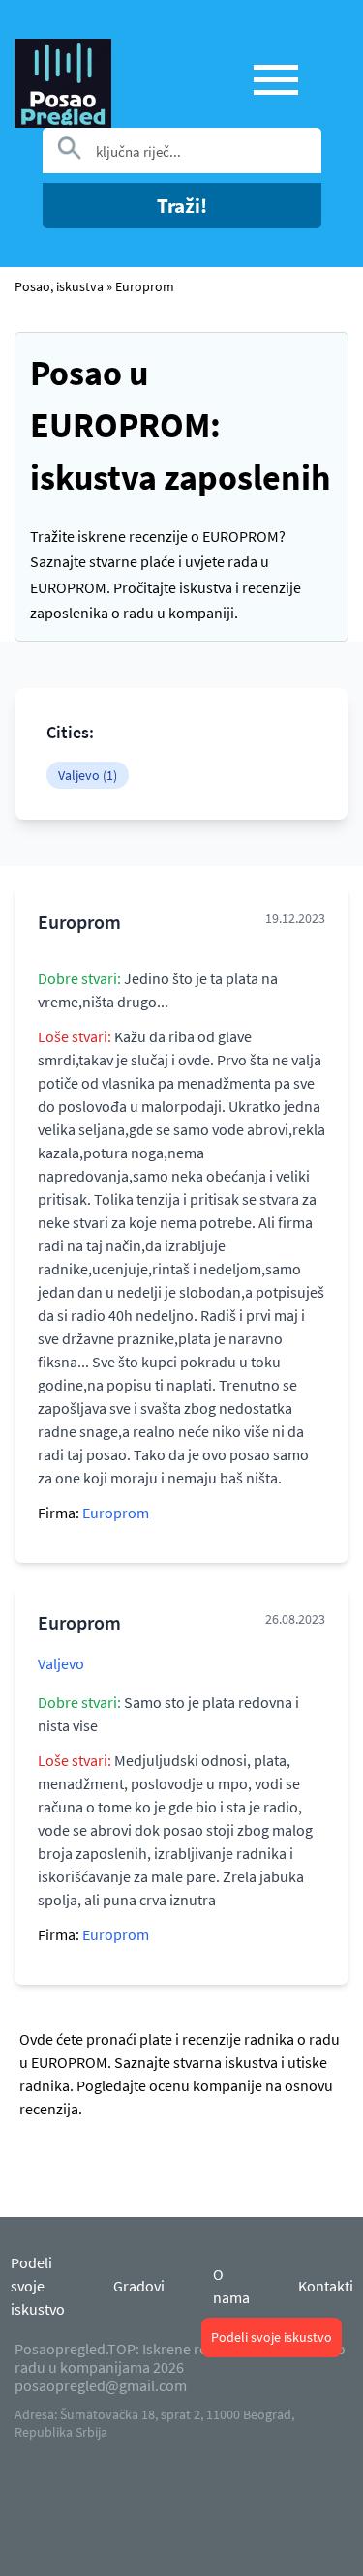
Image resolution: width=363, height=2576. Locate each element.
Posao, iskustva (59, 286)
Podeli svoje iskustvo (272, 2337)
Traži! (182, 206)
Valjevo (61, 1663)
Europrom (145, 286)
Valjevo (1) (88, 775)
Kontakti (326, 2286)
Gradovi (139, 2286)
